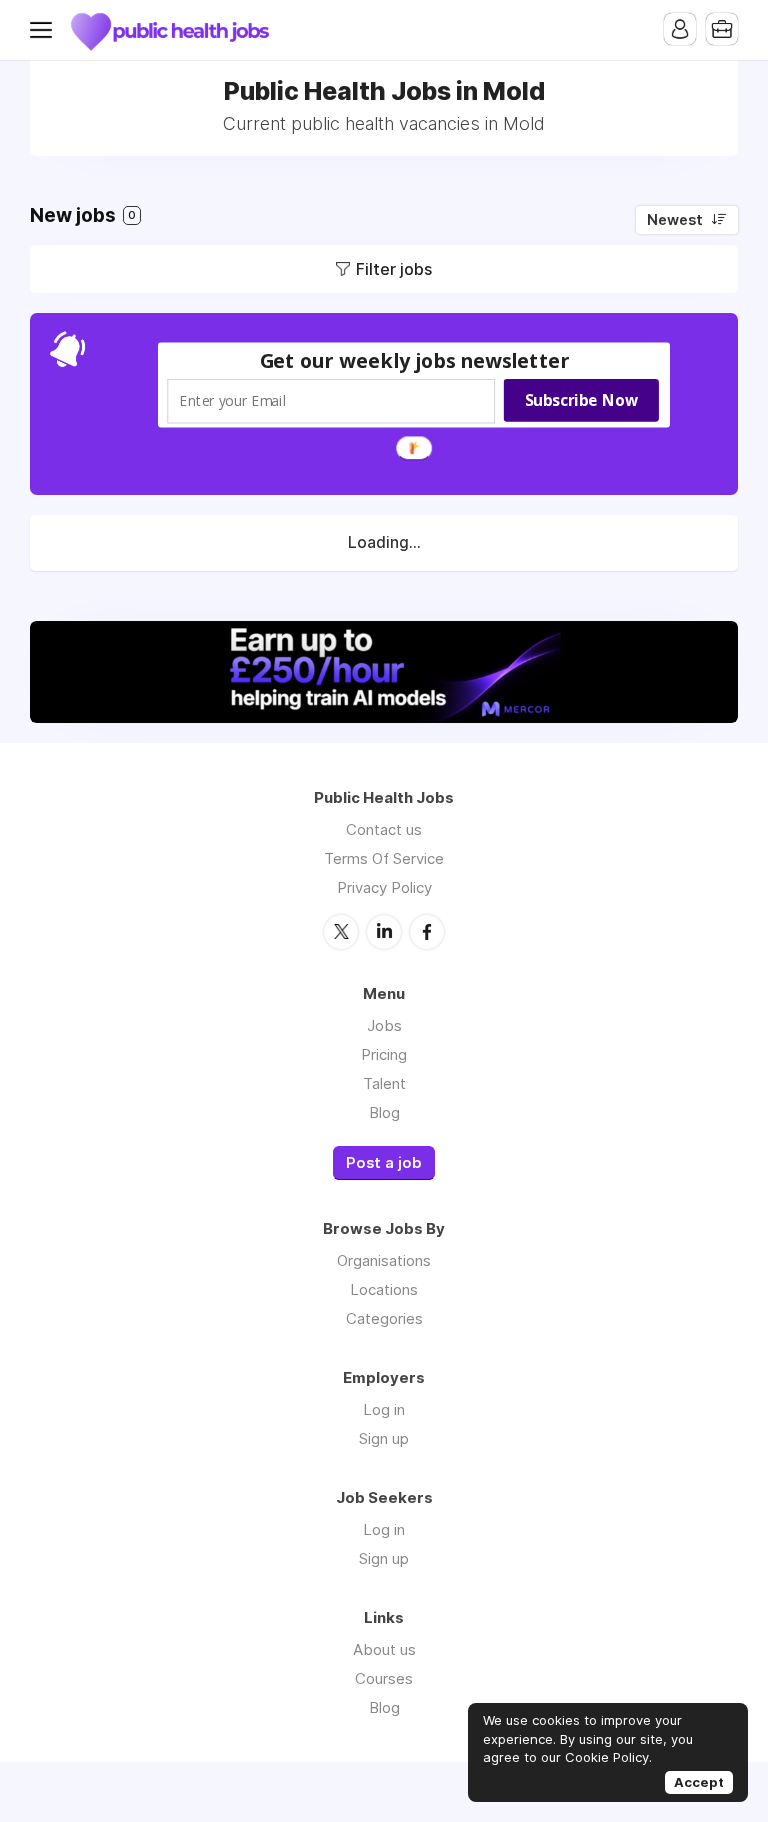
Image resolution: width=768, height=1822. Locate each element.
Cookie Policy (607, 1757)
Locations (384, 1289)
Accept (699, 1782)
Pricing (384, 1054)
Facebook (427, 932)
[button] (415, 360)
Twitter (341, 932)
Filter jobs (394, 269)
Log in (384, 1409)
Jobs (384, 1025)
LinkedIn (384, 932)
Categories (384, 1318)
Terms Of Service (384, 858)
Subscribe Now (581, 400)
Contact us (384, 829)
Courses (384, 1678)
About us (384, 1649)
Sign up (384, 1438)
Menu (45, 30)
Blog (384, 1112)
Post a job (384, 1163)
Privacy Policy (384, 887)
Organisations (384, 1260)
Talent (384, 1083)
